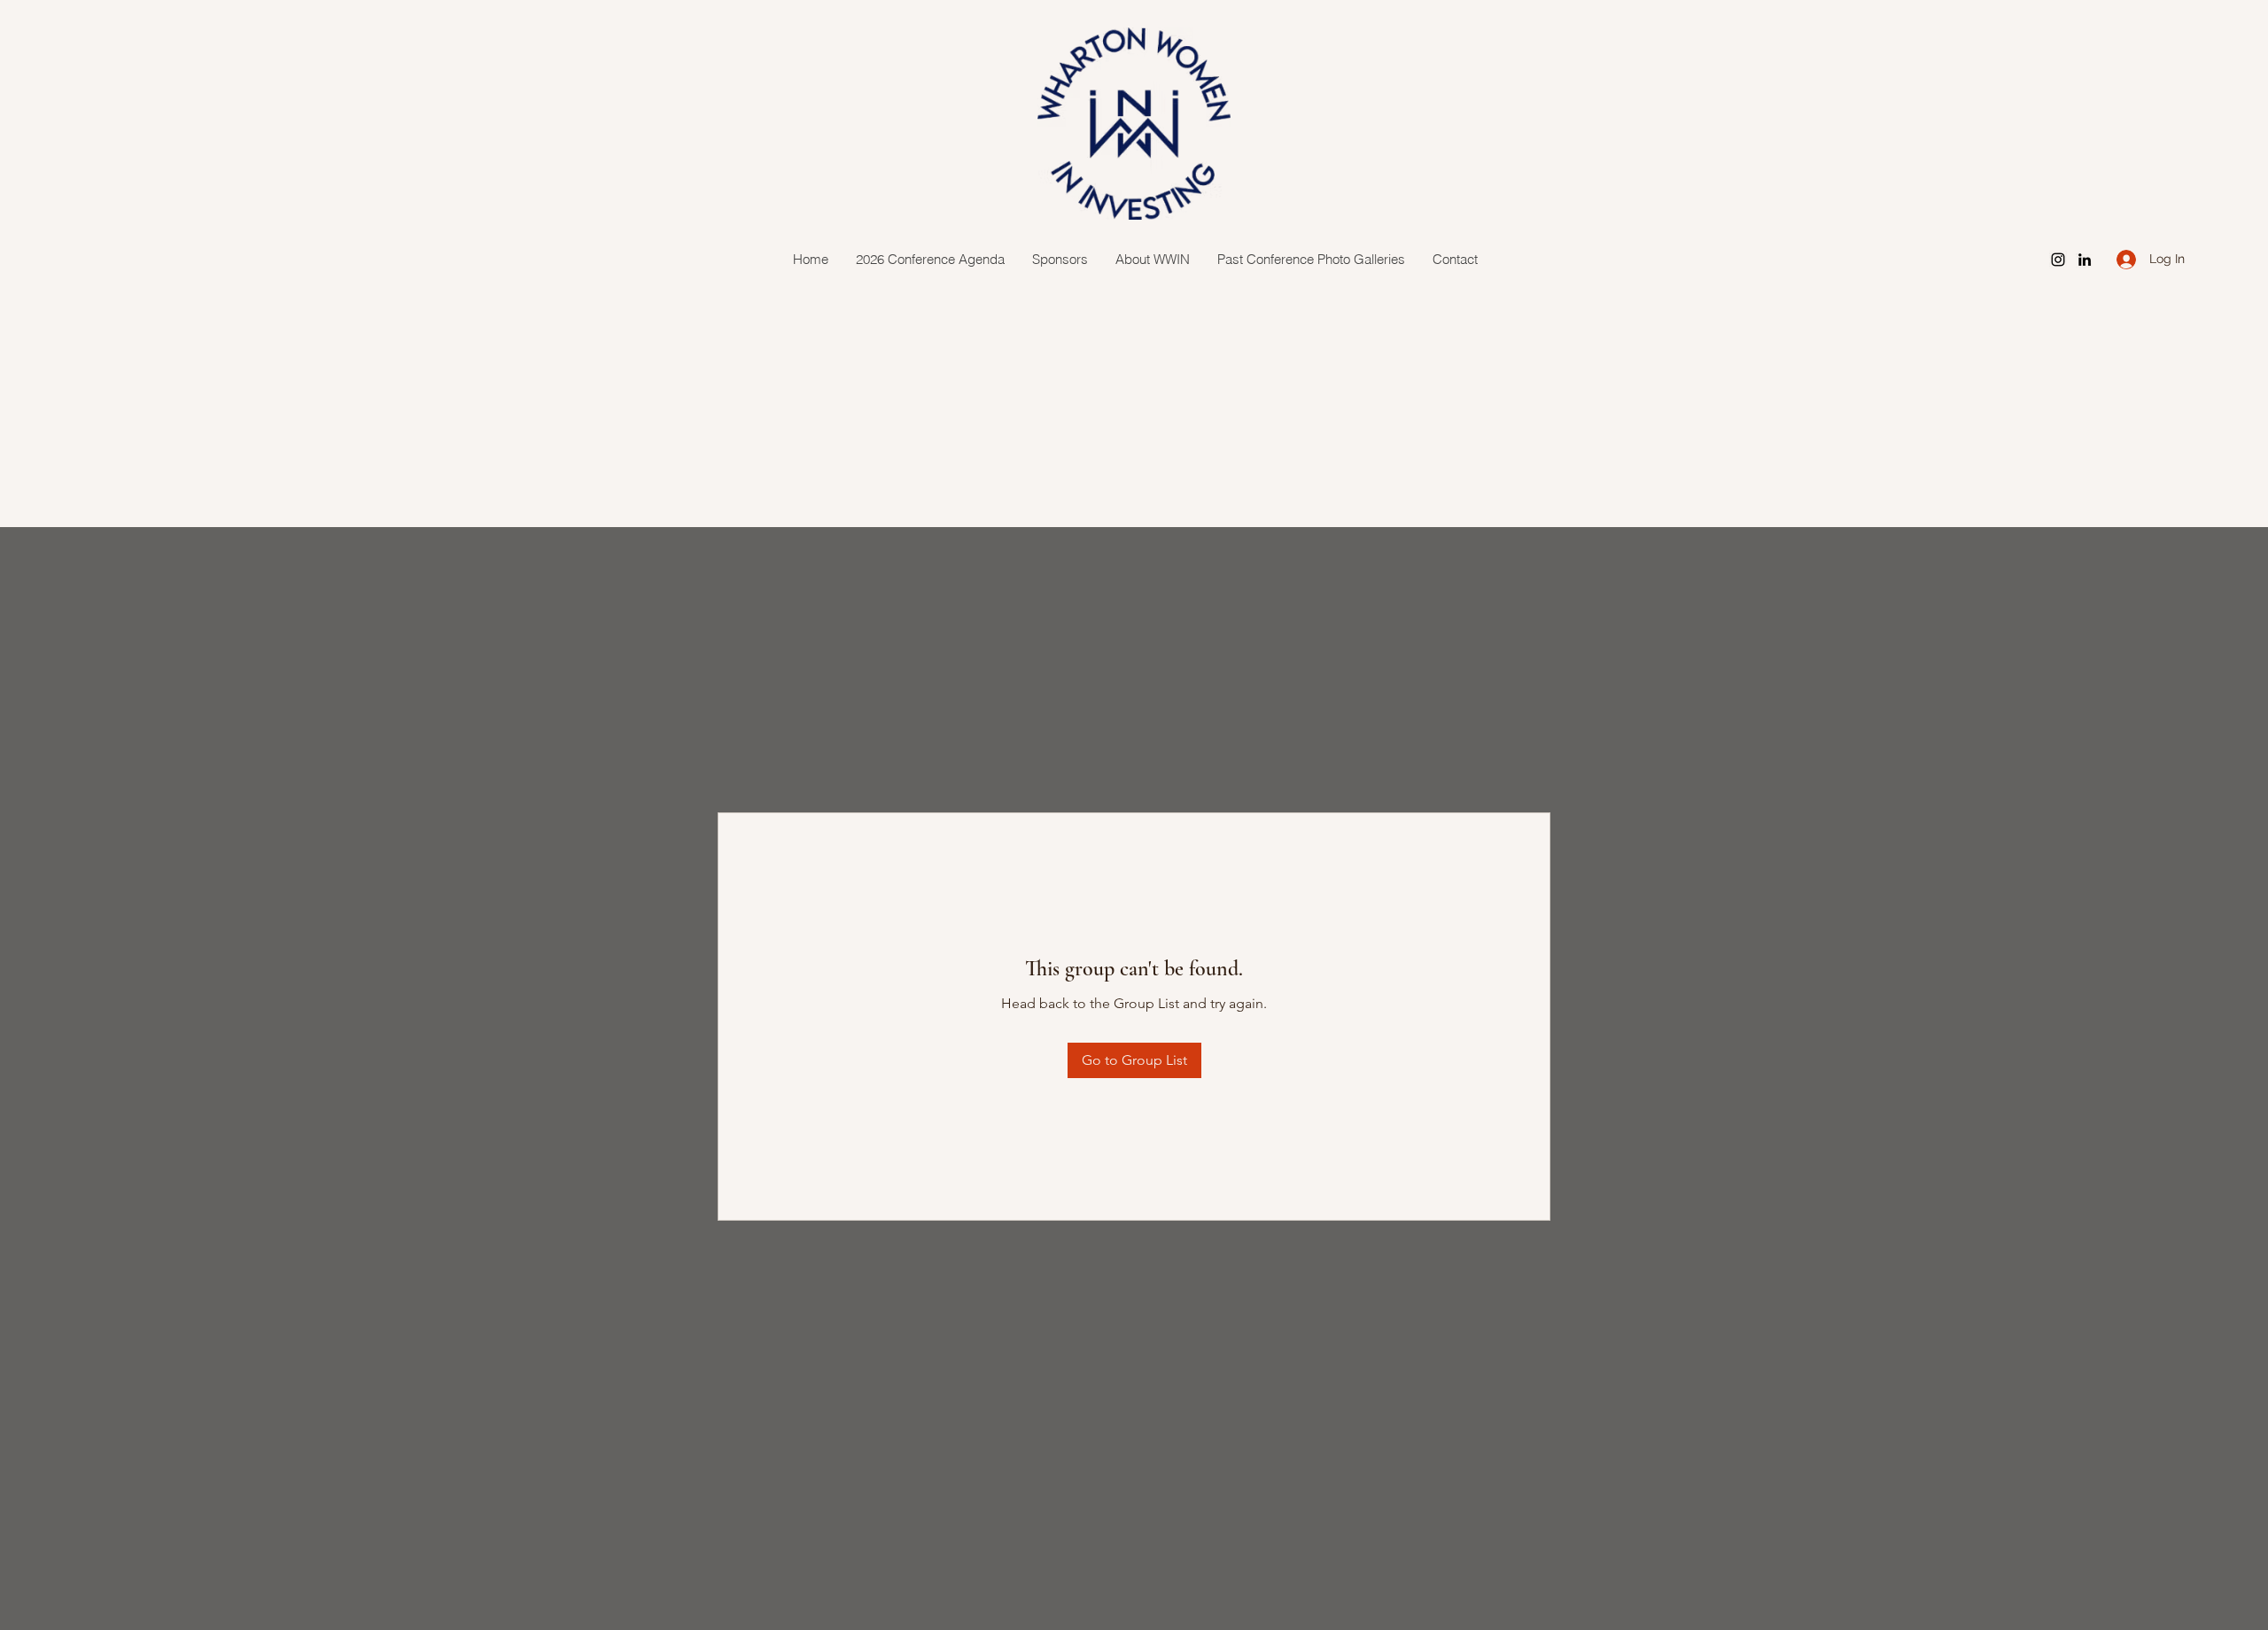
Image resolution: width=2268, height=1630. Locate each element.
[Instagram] (2058, 260)
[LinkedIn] (2085, 260)
